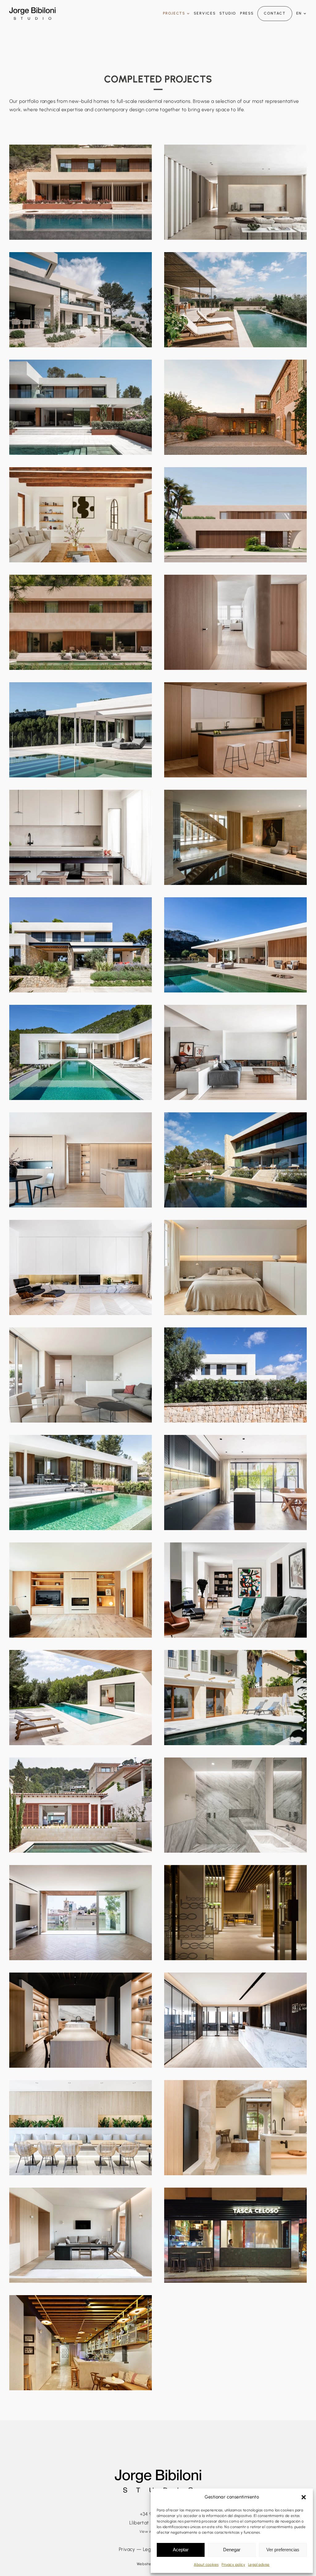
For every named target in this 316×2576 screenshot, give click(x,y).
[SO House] (81, 1805)
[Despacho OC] (235, 2020)
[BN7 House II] (235, 192)
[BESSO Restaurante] (235, 1913)
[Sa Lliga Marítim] (81, 2128)
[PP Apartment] (81, 1375)
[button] (304, 2497)
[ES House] (81, 300)
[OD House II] (81, 515)
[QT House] (235, 1483)
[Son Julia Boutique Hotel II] (81, 2235)
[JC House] (81, 730)
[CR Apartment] (81, 1590)
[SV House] (235, 837)
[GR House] (81, 407)
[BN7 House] (81, 192)
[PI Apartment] (235, 1052)
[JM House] (235, 1375)
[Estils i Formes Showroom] (81, 2020)
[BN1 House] (235, 945)
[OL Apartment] (235, 622)
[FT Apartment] (81, 837)
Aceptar (181, 2550)
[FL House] (81, 945)
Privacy (127, 2549)
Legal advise (259, 2565)
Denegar (232, 2550)
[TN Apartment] (81, 1160)
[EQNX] (81, 1913)
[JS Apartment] (235, 1590)
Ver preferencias (283, 2550)
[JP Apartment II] (235, 1267)
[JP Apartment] (81, 1267)
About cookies (206, 2565)
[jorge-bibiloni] (32, 10)
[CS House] (81, 1483)
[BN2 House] (81, 1052)
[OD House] (235, 407)
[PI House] (81, 622)
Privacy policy (233, 2565)
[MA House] (235, 515)
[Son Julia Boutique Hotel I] (235, 2128)
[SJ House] (235, 1805)
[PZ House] (235, 730)
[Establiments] (235, 300)
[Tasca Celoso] (235, 2235)
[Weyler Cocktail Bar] (81, 2343)
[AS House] (81, 1698)
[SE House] (235, 1160)
